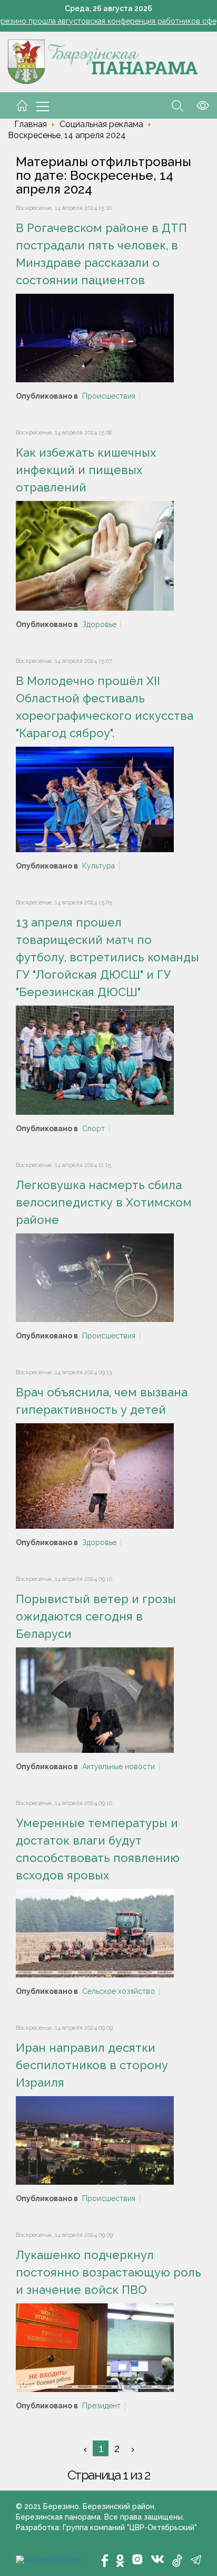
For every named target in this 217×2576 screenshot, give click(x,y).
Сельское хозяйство (119, 1991)
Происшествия (109, 396)
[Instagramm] (137, 2559)
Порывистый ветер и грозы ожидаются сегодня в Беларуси (96, 1616)
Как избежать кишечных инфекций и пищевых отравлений (86, 470)
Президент (101, 2406)
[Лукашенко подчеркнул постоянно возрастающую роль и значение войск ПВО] (95, 2347)
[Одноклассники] (120, 2561)
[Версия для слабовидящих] (196, 105)
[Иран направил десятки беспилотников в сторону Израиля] (95, 2139)
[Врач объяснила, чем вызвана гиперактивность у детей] (95, 1475)
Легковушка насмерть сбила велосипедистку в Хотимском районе (104, 1202)
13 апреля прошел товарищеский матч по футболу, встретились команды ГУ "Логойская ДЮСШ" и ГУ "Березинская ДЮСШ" (107, 957)
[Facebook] (105, 2561)
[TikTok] (177, 2561)
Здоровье (99, 624)
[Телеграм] (196, 2560)
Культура (98, 866)
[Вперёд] (132, 2448)
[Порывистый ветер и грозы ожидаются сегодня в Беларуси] (95, 1699)
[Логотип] (103, 61)
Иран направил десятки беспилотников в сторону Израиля (92, 2065)
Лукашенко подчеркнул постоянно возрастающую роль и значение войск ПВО (108, 2272)
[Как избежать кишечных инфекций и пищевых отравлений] (95, 555)
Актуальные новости (119, 1767)
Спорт (93, 1128)
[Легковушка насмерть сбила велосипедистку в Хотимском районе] (95, 1277)
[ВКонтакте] (157, 2559)
